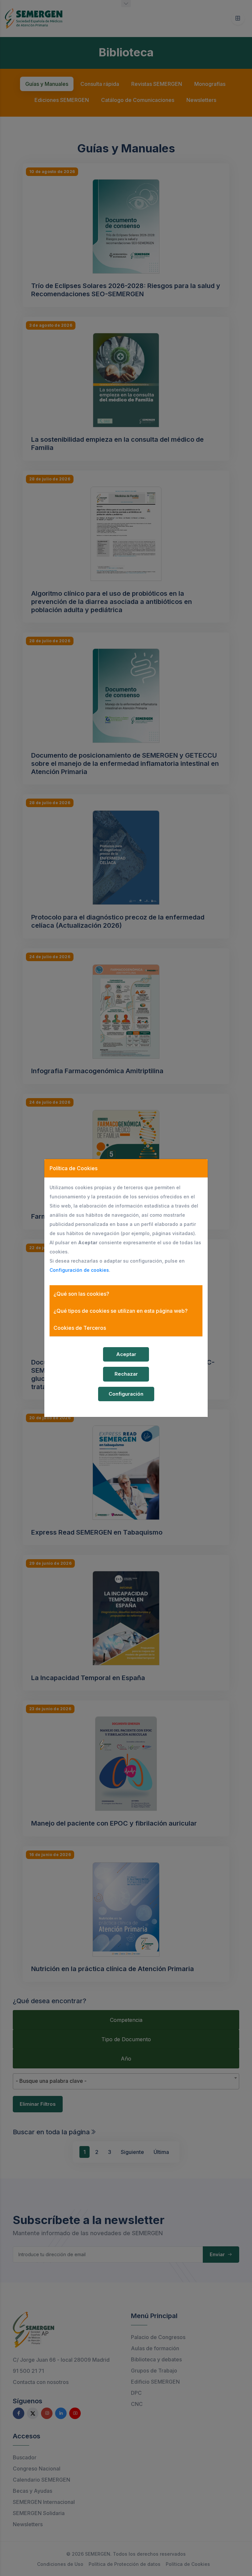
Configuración (126, 1394)
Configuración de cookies (79, 1270)
